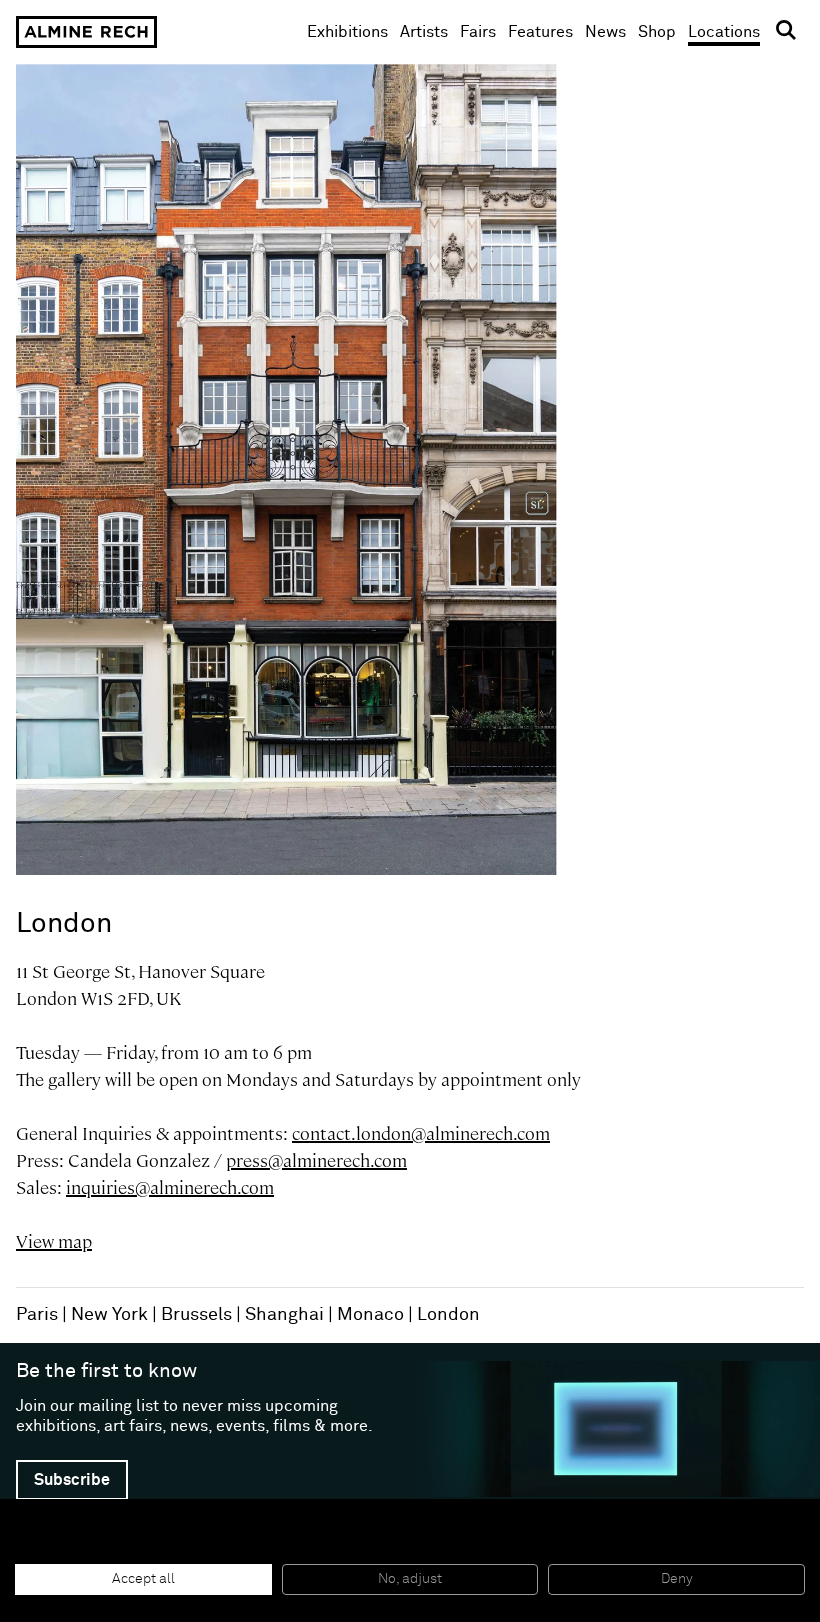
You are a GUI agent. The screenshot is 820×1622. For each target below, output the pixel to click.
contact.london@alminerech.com (421, 1133)
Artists (424, 32)
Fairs (478, 32)
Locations (724, 32)
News (605, 32)
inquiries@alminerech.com (170, 1187)
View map (54, 1241)
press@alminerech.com (316, 1160)
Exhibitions (347, 32)
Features (540, 32)
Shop (657, 31)
